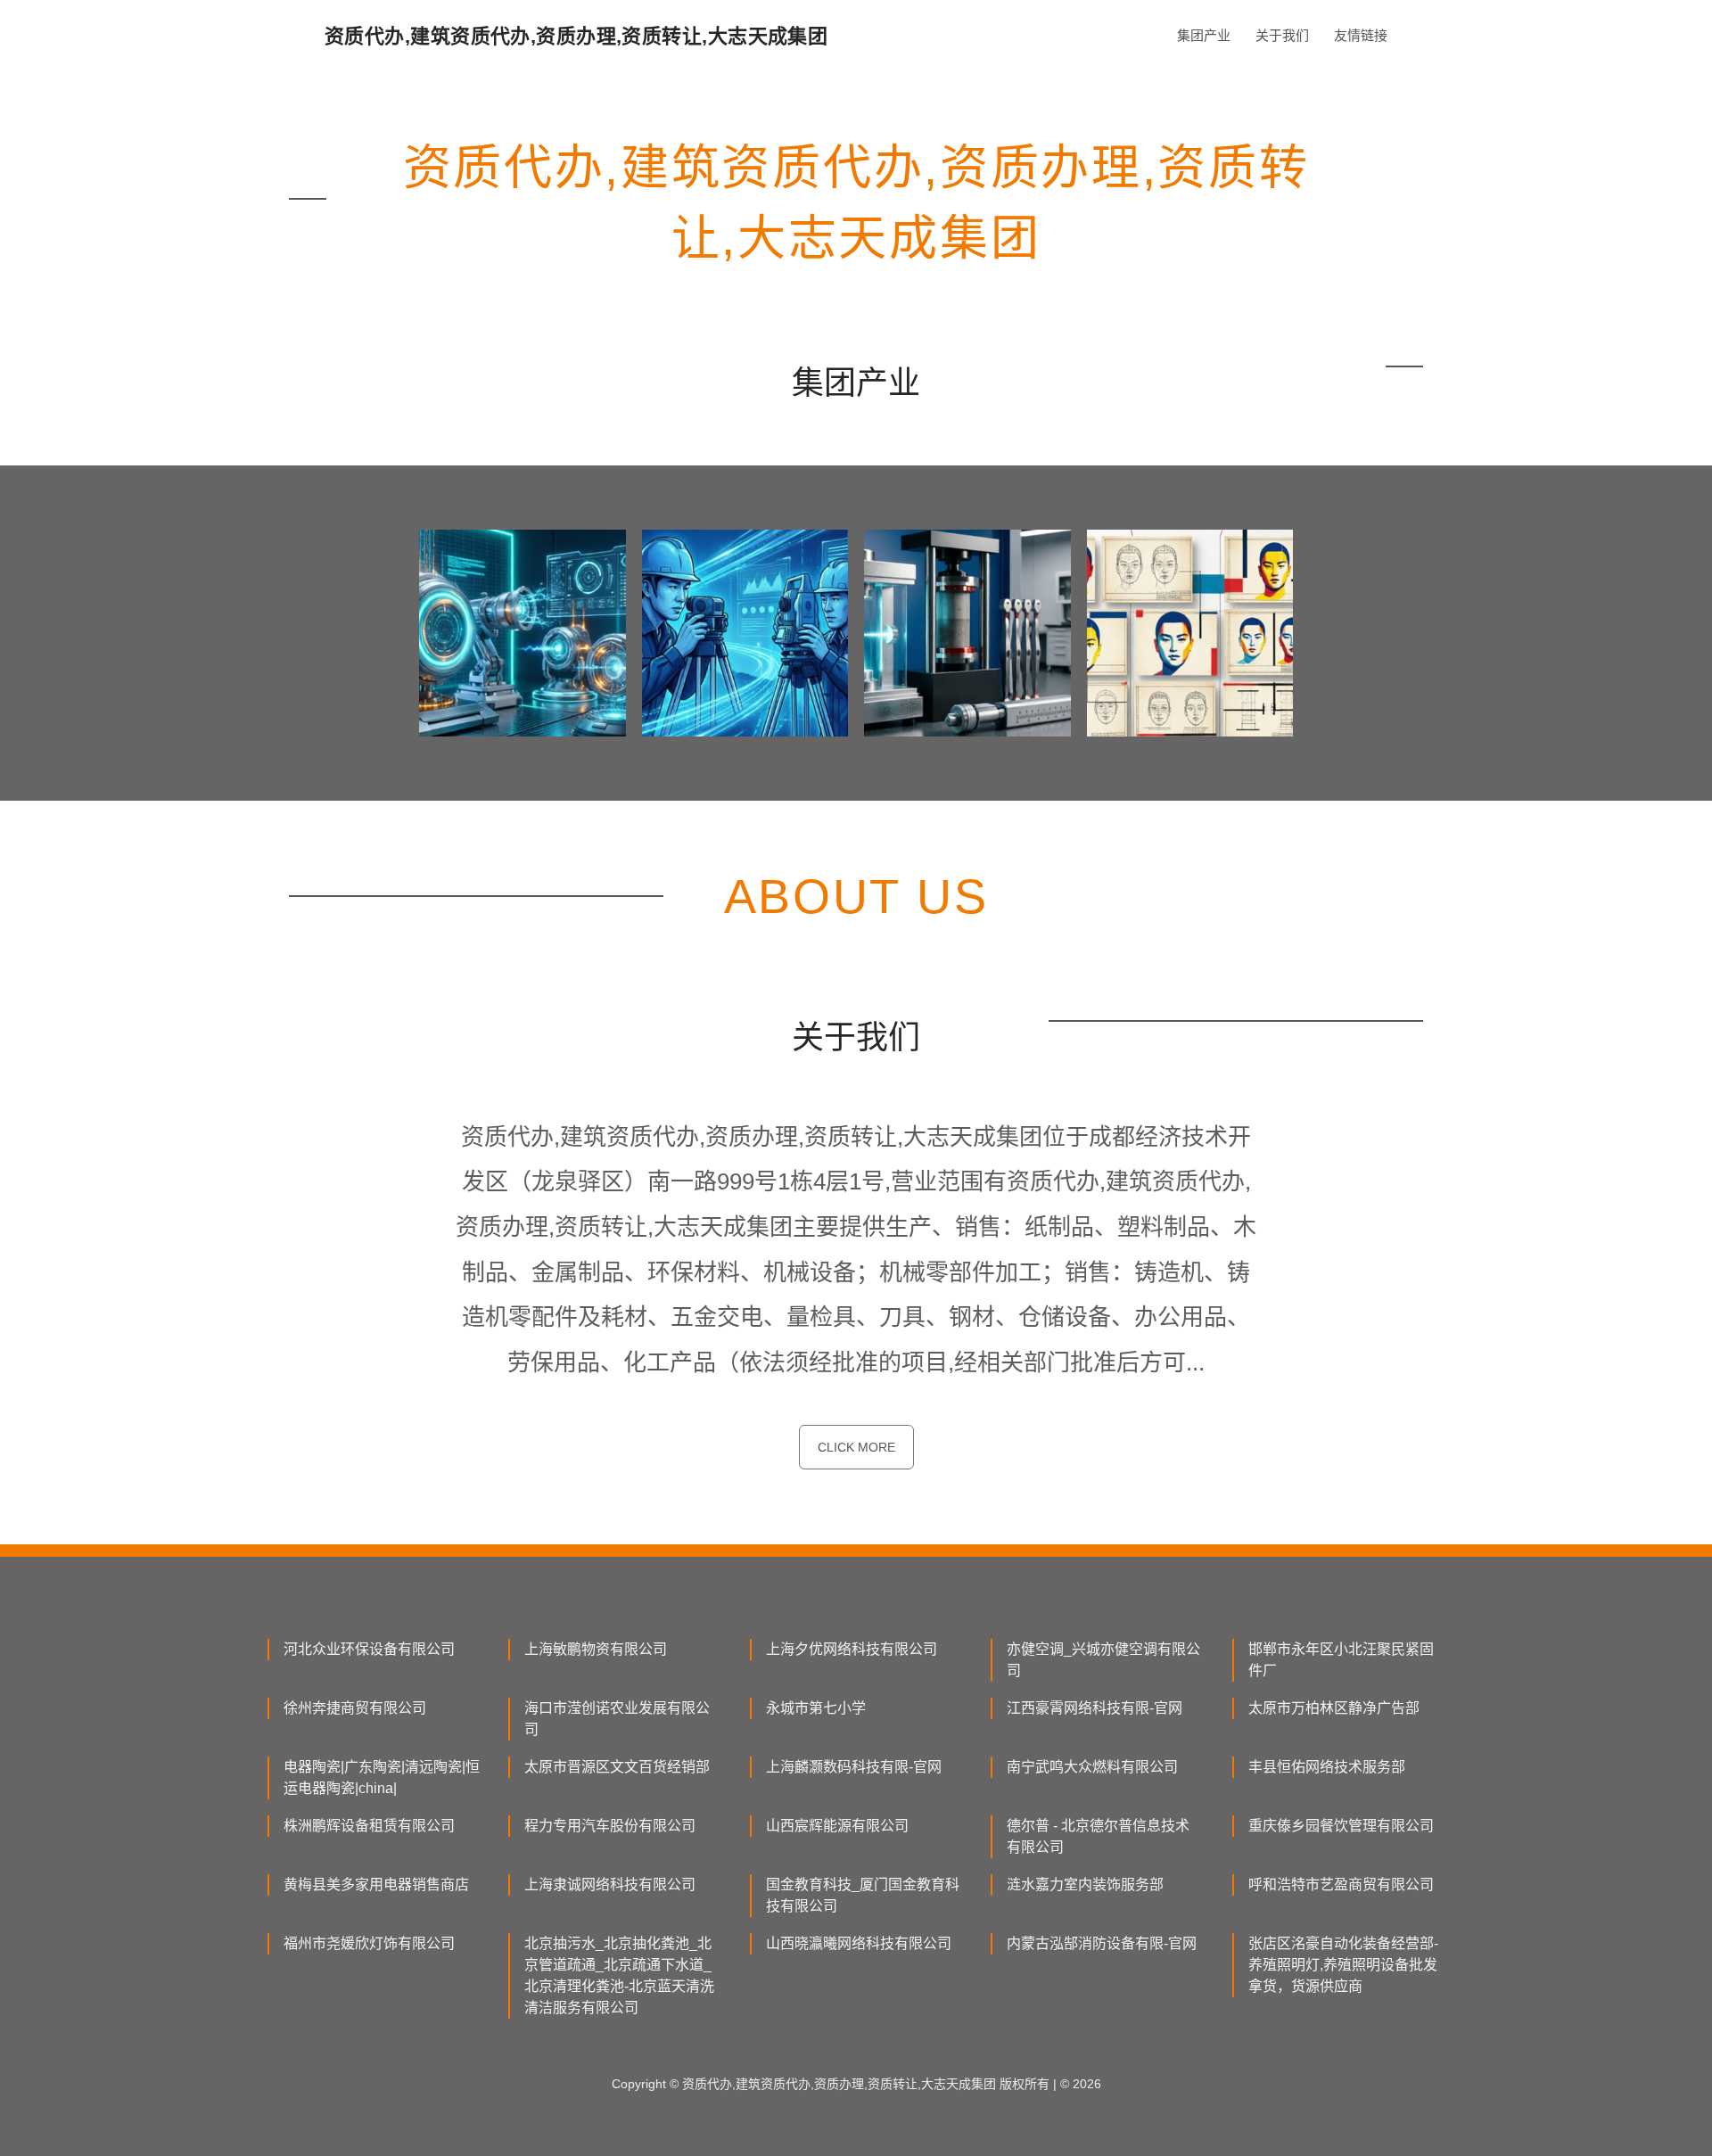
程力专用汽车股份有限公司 (610, 1826)
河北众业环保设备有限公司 (369, 1649)
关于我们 (1282, 35)
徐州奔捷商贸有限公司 (355, 1708)
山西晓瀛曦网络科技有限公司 (859, 1943)
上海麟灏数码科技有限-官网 (854, 1767)
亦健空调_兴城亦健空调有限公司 (1103, 1660)
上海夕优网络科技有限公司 (852, 1649)
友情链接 (1361, 35)
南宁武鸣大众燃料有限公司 (1092, 1767)
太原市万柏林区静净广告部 (1334, 1708)
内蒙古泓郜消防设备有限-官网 (1102, 1943)
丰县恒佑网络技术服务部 (1327, 1767)
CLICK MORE (856, 1447)
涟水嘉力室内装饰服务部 (1085, 1884)
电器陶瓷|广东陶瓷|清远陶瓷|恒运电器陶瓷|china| (382, 1777)
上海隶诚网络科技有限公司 (610, 1884)
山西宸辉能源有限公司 (837, 1826)
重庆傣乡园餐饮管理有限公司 (1341, 1826)
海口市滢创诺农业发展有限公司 (617, 1719)
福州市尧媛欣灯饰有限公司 (369, 1943)
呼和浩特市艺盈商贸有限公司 (1341, 1884)
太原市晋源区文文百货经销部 (617, 1767)
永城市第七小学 (816, 1708)
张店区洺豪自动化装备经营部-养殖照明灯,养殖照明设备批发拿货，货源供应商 (1343, 1965)
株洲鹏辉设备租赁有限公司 (369, 1826)
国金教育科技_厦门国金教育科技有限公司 (863, 1895)
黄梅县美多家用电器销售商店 (376, 1884)
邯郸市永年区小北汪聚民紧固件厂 (1341, 1660)
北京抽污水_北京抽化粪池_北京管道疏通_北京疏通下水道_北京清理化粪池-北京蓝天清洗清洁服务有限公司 (619, 1975)
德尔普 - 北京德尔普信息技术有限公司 (1098, 1836)
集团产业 (1204, 35)
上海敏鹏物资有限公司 (596, 1649)
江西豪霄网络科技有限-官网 (1095, 1708)
